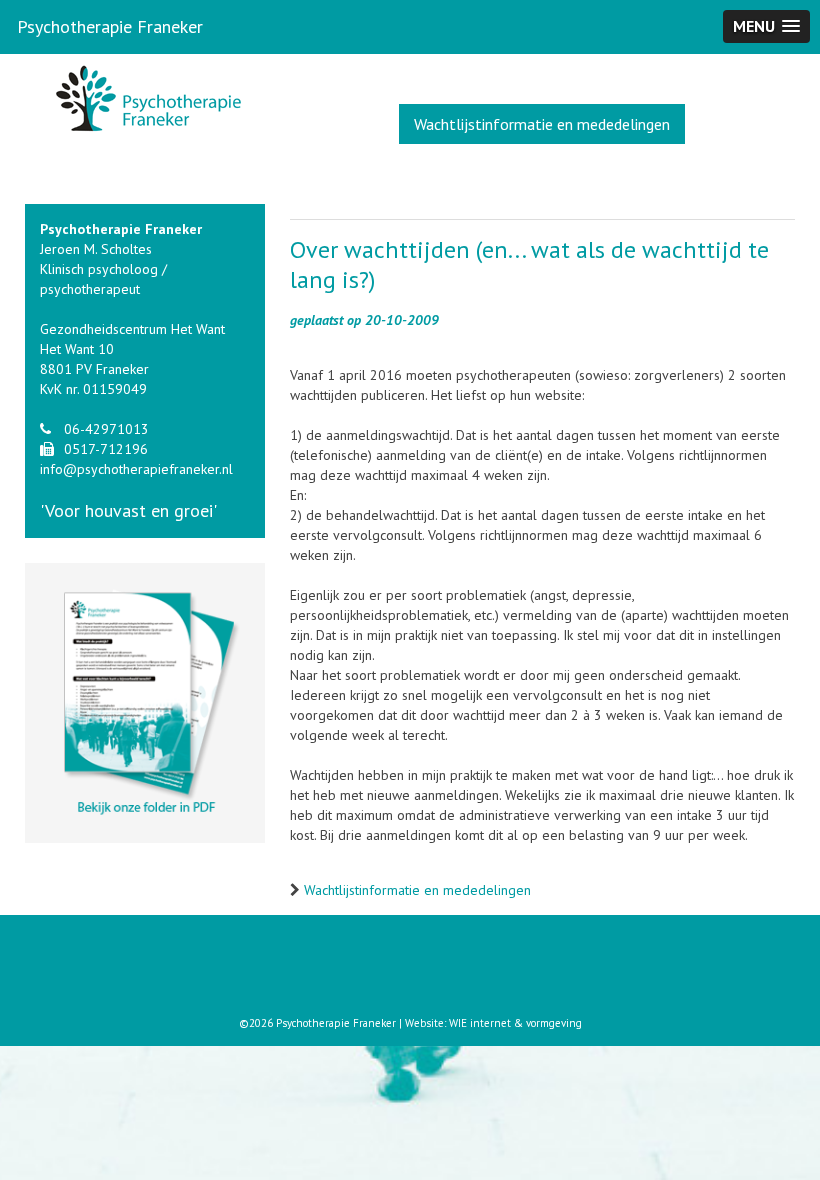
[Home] (145, 103)
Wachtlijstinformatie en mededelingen (542, 124)
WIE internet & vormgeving (515, 1023)
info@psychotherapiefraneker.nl (136, 469)
